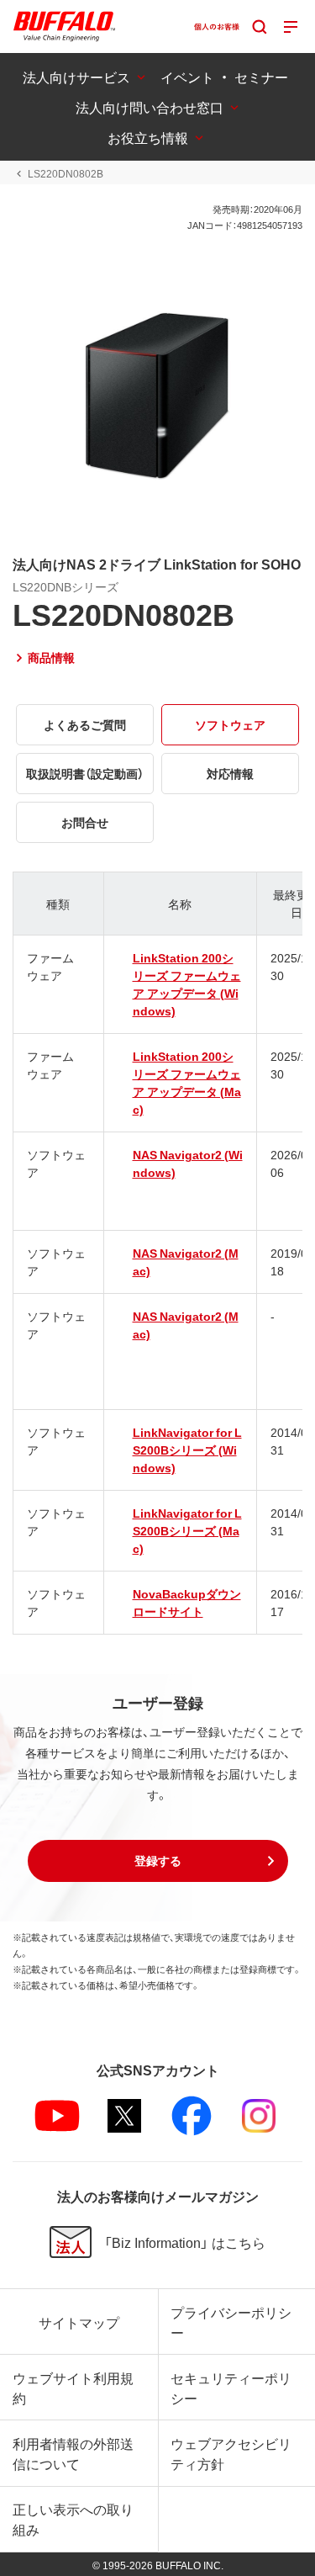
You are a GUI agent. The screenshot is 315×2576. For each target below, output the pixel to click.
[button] (158, 1861)
